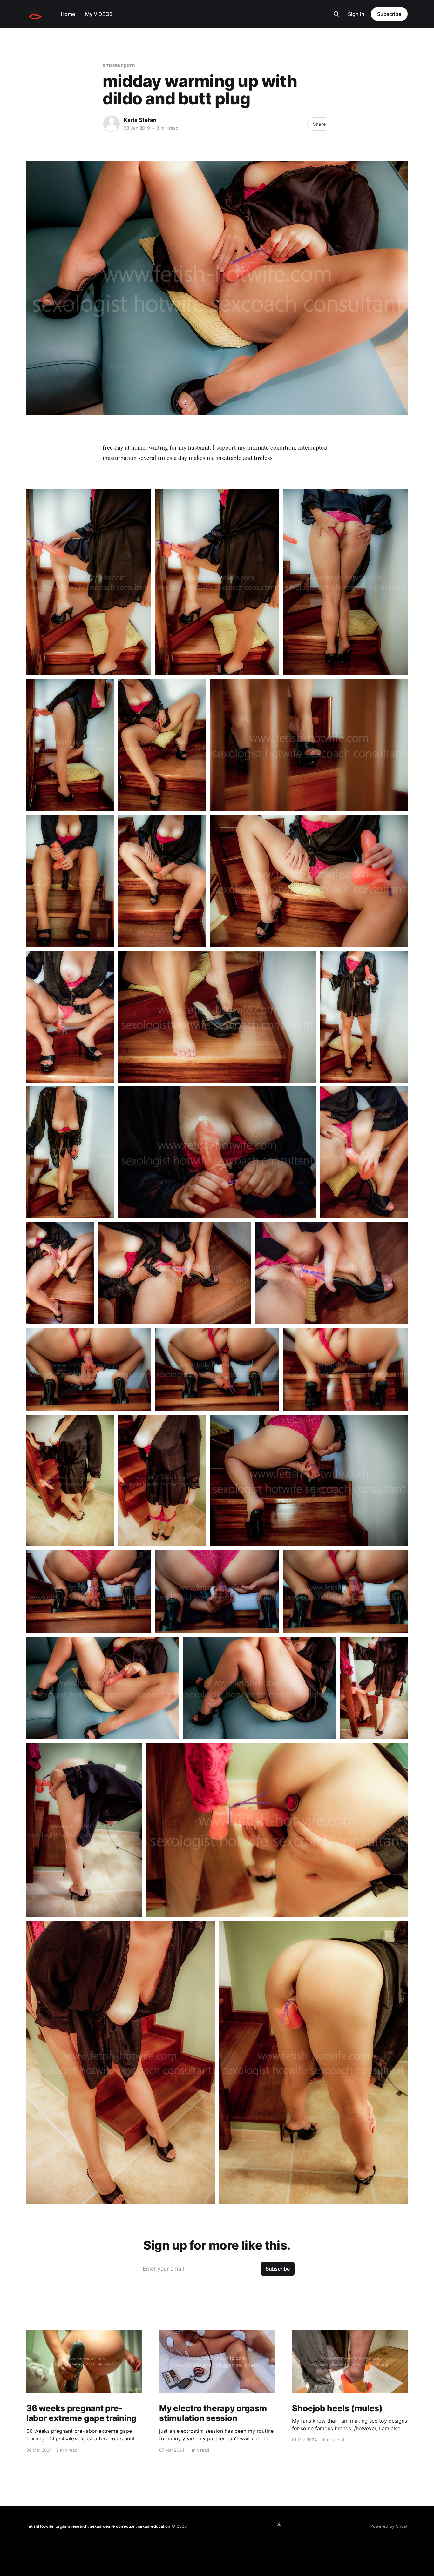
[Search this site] (336, 14)
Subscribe (389, 14)
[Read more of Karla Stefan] (112, 124)
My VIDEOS (99, 14)
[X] (279, 2524)
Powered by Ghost (389, 2526)
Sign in (356, 14)
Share (319, 124)
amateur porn (119, 65)
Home (68, 14)
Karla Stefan (140, 120)
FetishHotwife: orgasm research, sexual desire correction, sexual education (98, 2526)
